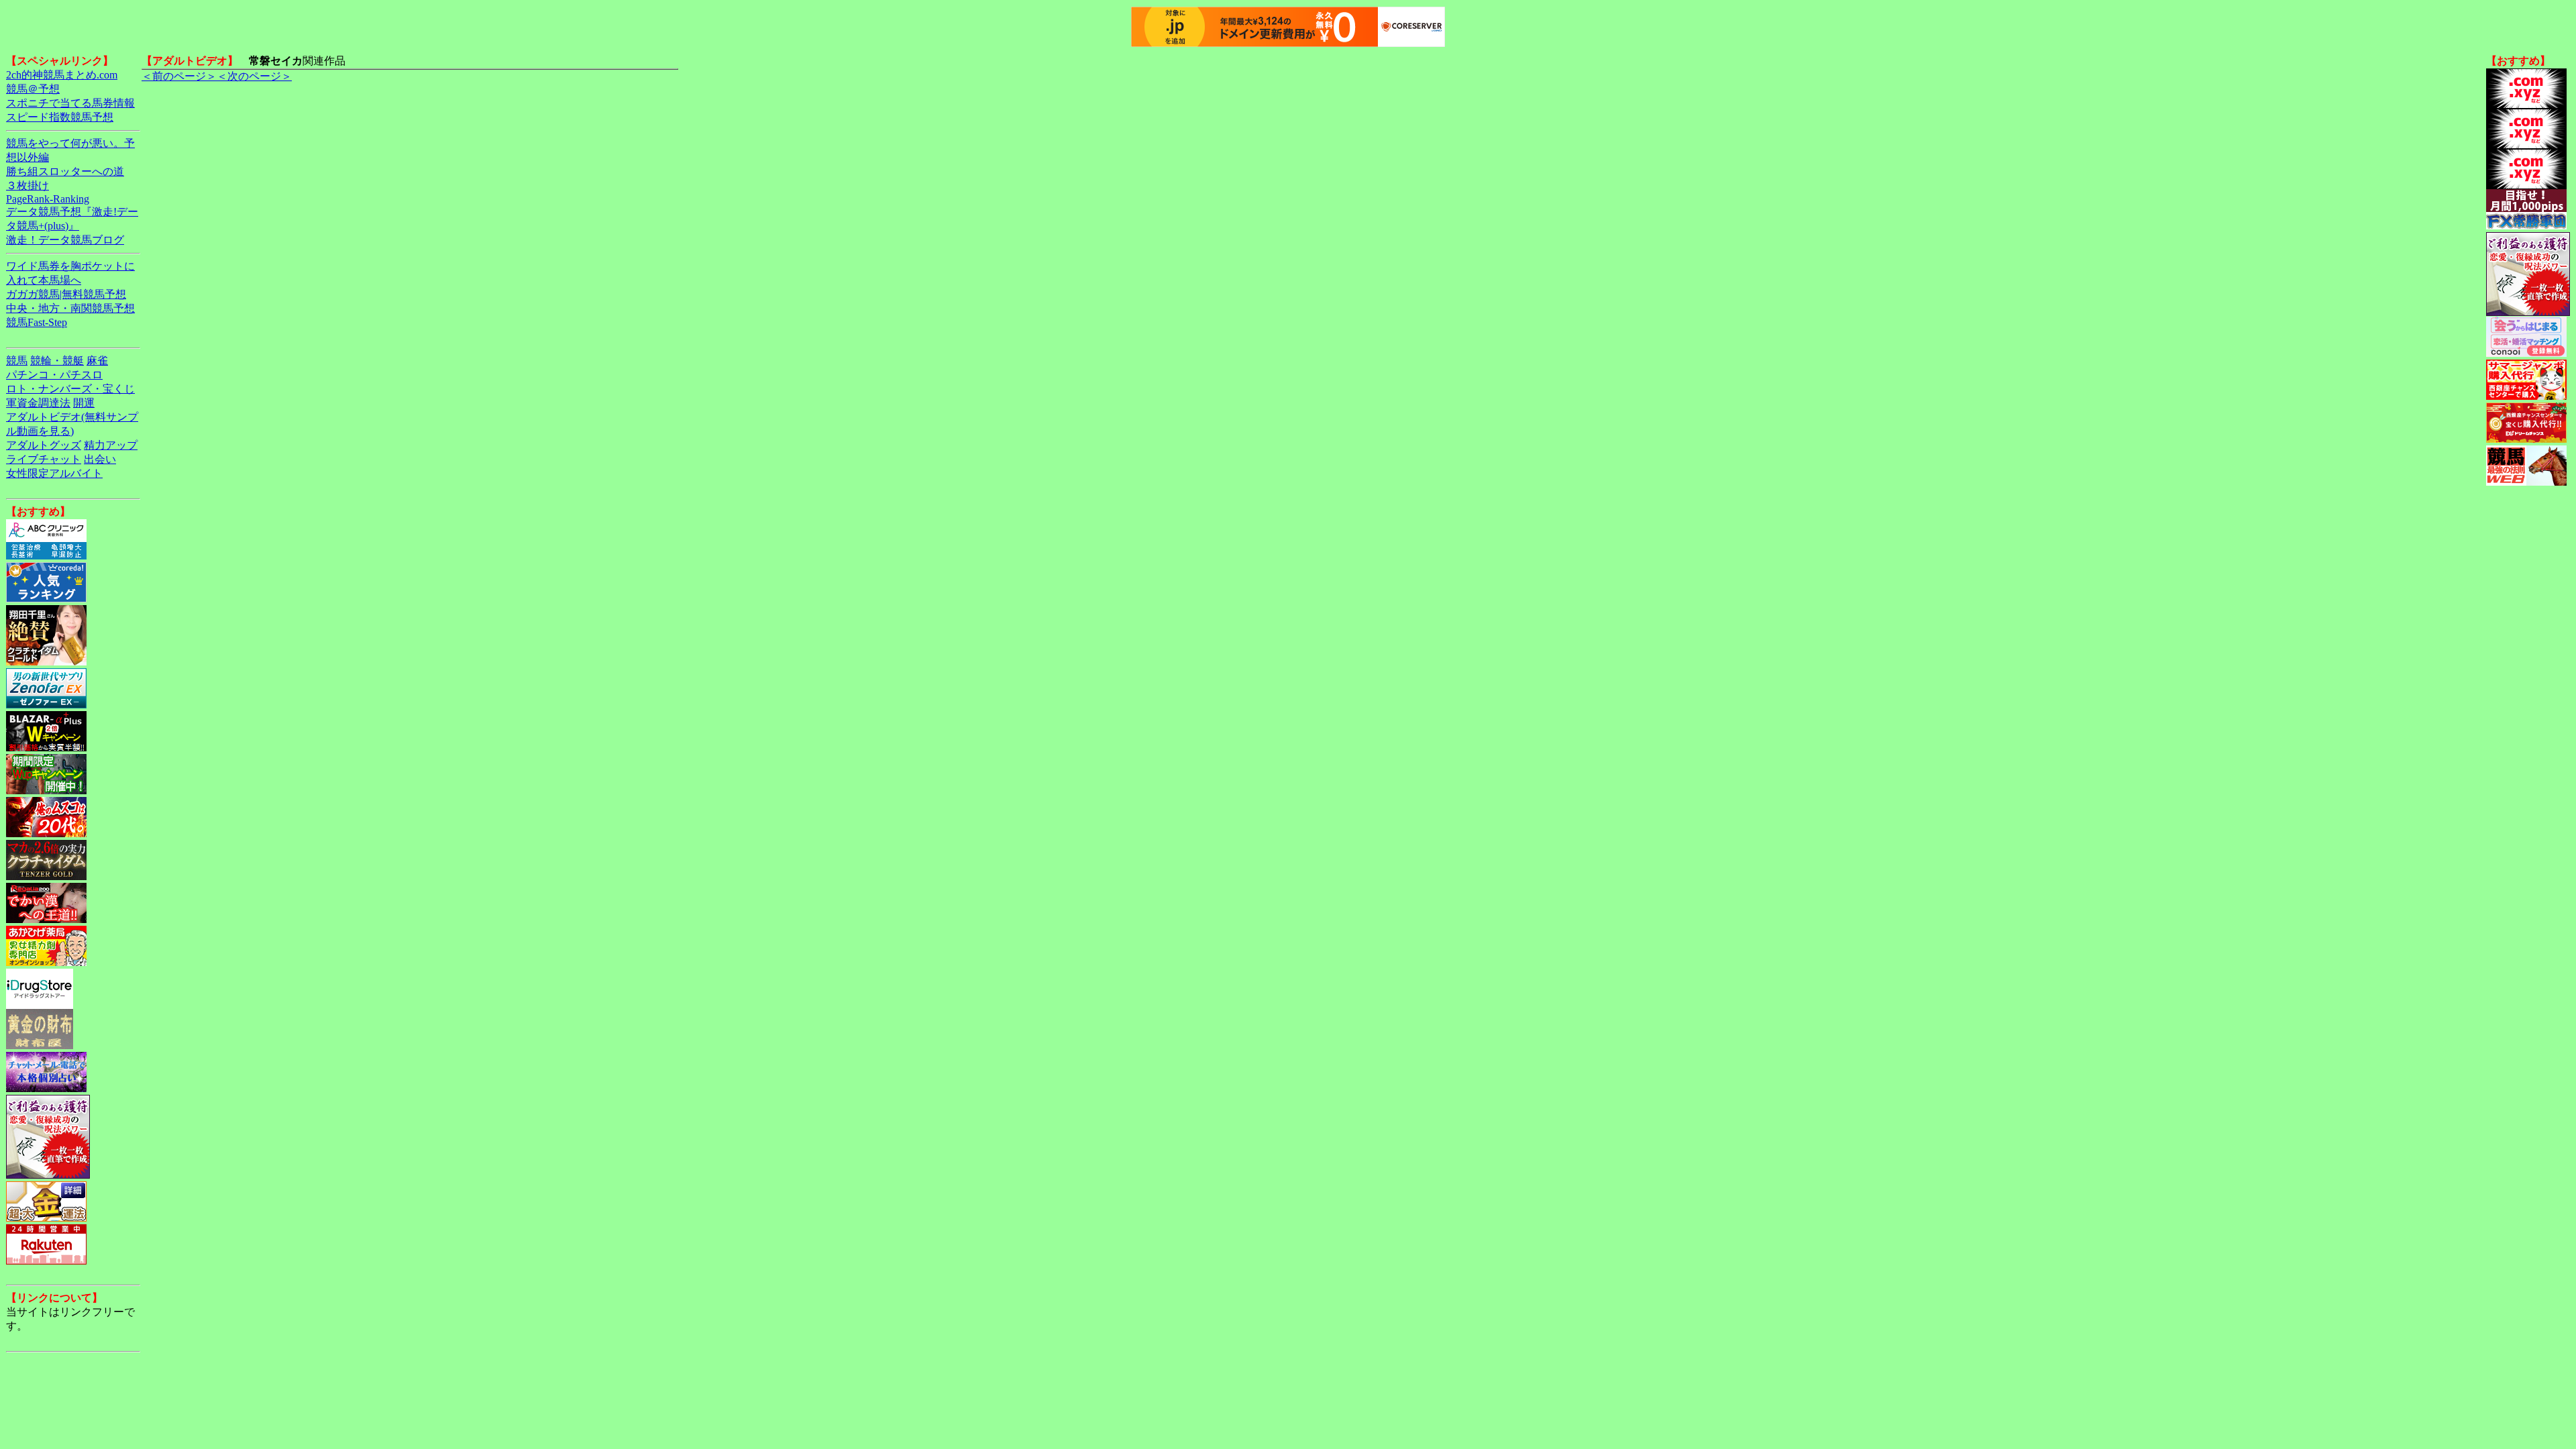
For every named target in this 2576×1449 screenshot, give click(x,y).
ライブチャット (44, 459)
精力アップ (111, 445)
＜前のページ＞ (179, 76)
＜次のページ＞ (254, 76)
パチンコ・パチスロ (54, 375)
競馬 (17, 361)
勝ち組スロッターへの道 (65, 171)
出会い (100, 459)
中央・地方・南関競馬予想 (70, 308)
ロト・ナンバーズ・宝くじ (70, 389)
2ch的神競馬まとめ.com (62, 75)
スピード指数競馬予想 (60, 117)
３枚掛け (28, 185)
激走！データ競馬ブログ (65, 240)
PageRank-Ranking (48, 199)
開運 (84, 403)
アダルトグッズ (44, 445)
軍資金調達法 (38, 403)
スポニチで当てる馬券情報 (70, 103)
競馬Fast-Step (37, 322)
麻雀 (97, 361)
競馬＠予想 (33, 89)
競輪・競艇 (57, 361)
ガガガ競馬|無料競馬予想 (66, 294)
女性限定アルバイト (54, 473)
